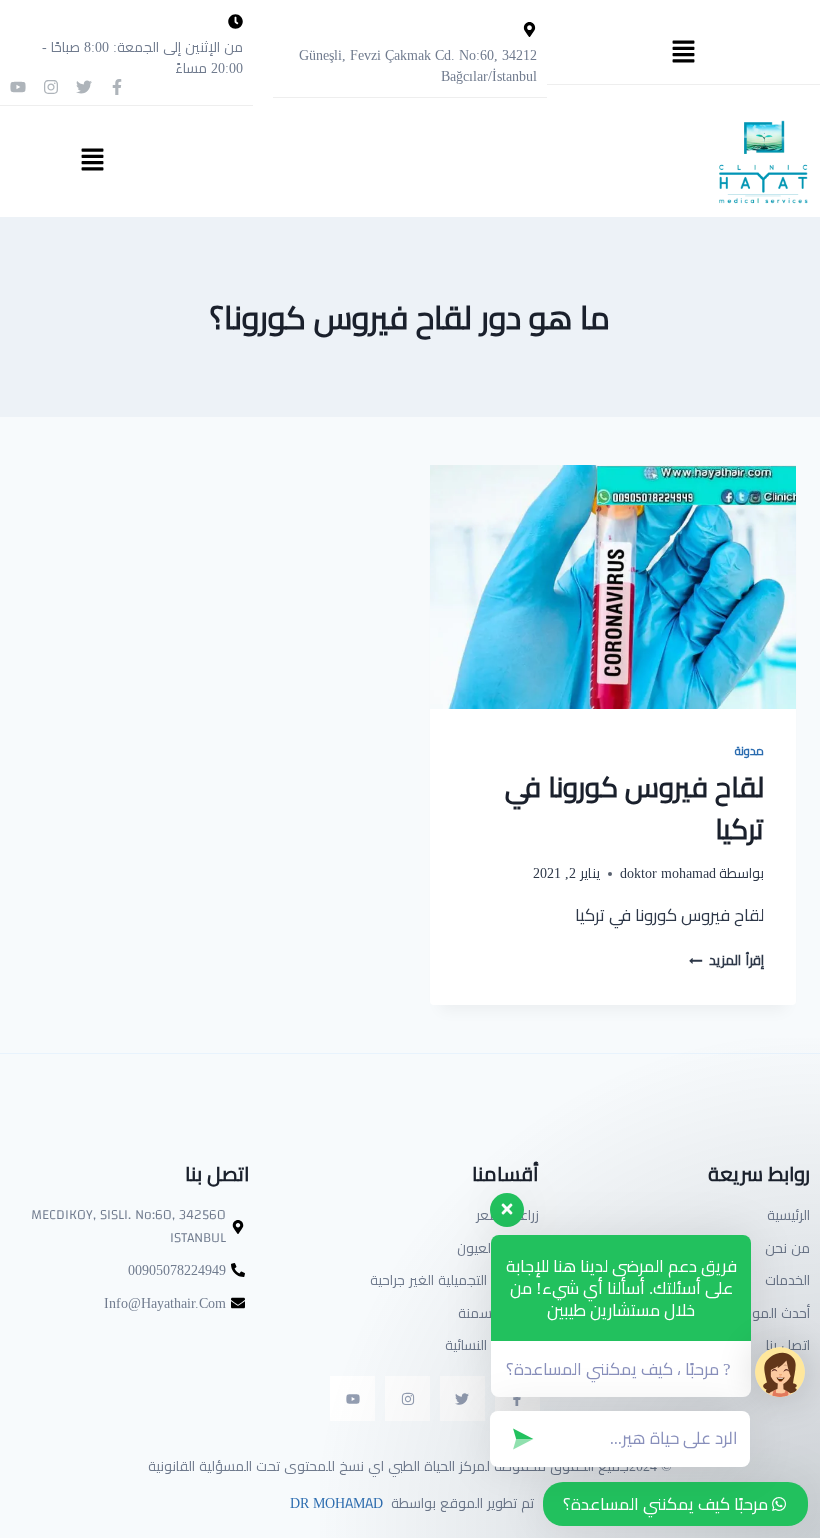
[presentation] (613, 587)
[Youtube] (18, 87)
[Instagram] (51, 87)
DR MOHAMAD (334, 1503)
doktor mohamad (668, 873)
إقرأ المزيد (726, 960)
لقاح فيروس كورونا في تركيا (634, 808)
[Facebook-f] (117, 87)
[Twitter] (84, 87)
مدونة (749, 750)
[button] (683, 52)
